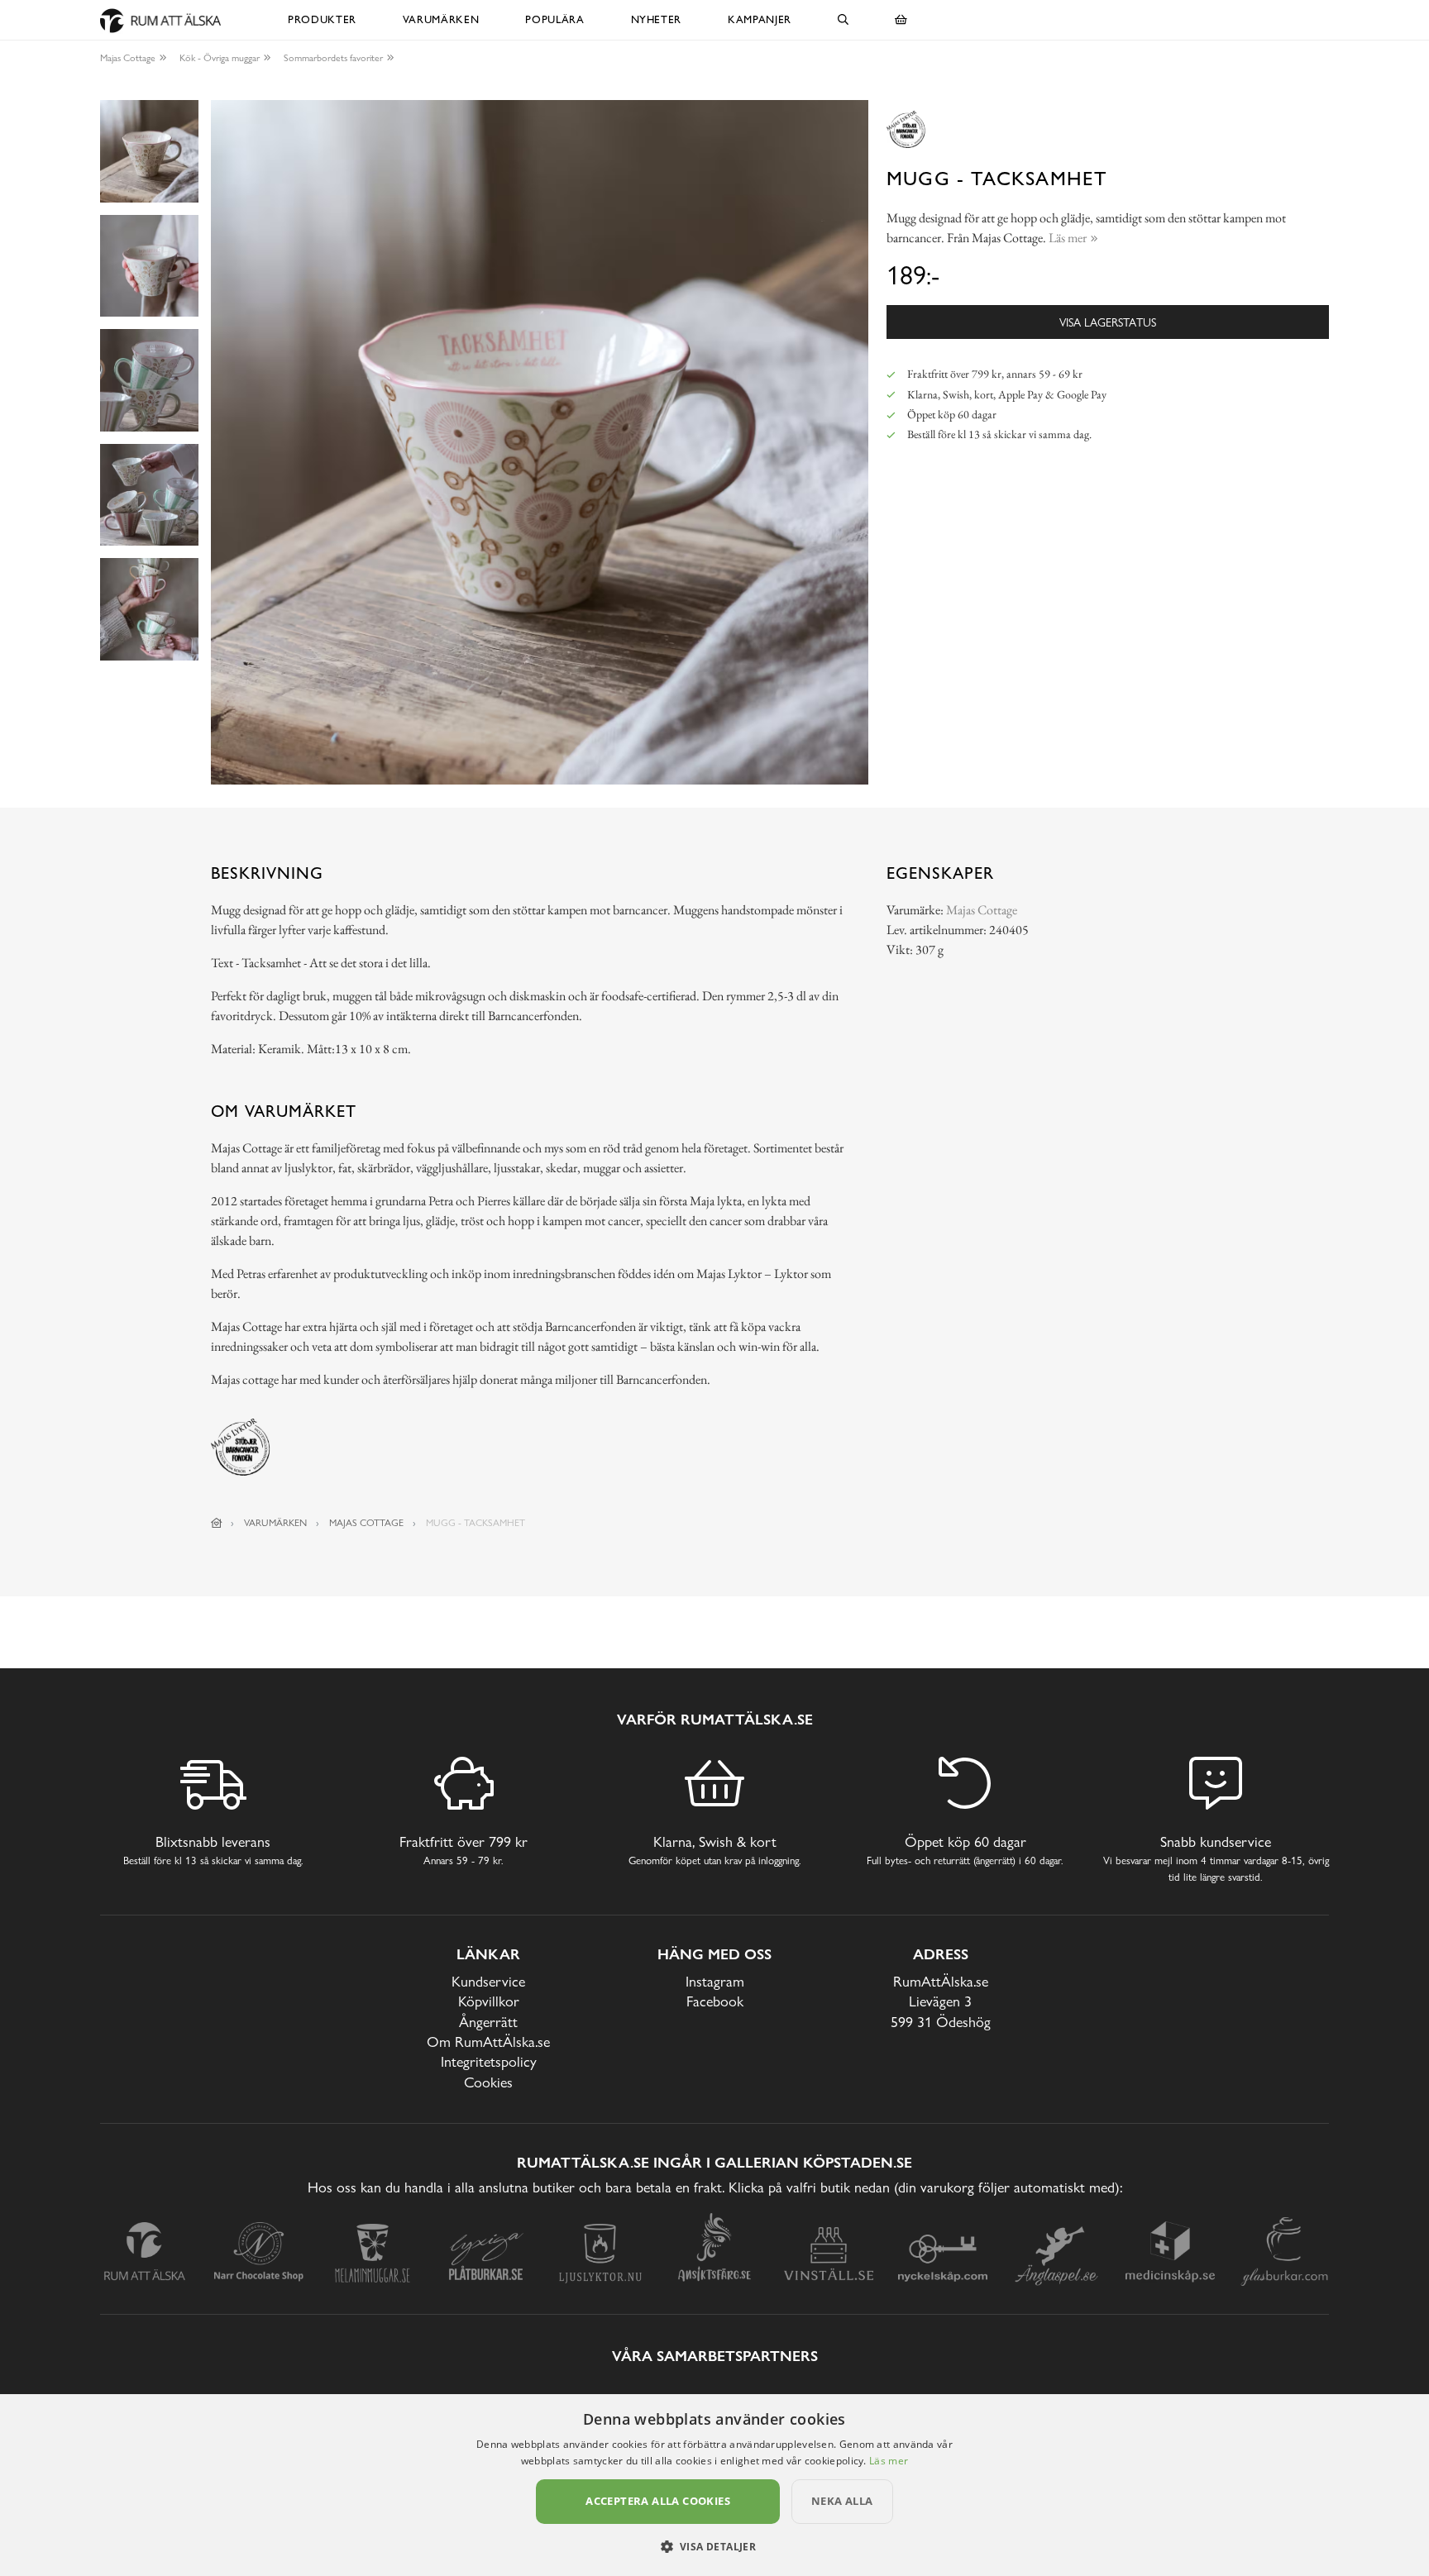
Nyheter (657, 19)
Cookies (488, 2082)
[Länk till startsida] (217, 1523)
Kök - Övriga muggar (220, 58)
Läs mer (889, 2461)
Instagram (715, 1981)
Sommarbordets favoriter (333, 58)
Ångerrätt (488, 2022)
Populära (554, 19)
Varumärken (441, 19)
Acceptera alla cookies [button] (658, 2501)
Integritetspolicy (489, 2061)
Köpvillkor (489, 2001)
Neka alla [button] (842, 2501)
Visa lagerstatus (1108, 322)
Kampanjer (760, 19)
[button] (715, 2546)
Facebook (715, 2001)
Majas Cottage (128, 58)
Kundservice (488, 1981)
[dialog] (714, 2485)
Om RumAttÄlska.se (488, 2042)
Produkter (322, 19)
